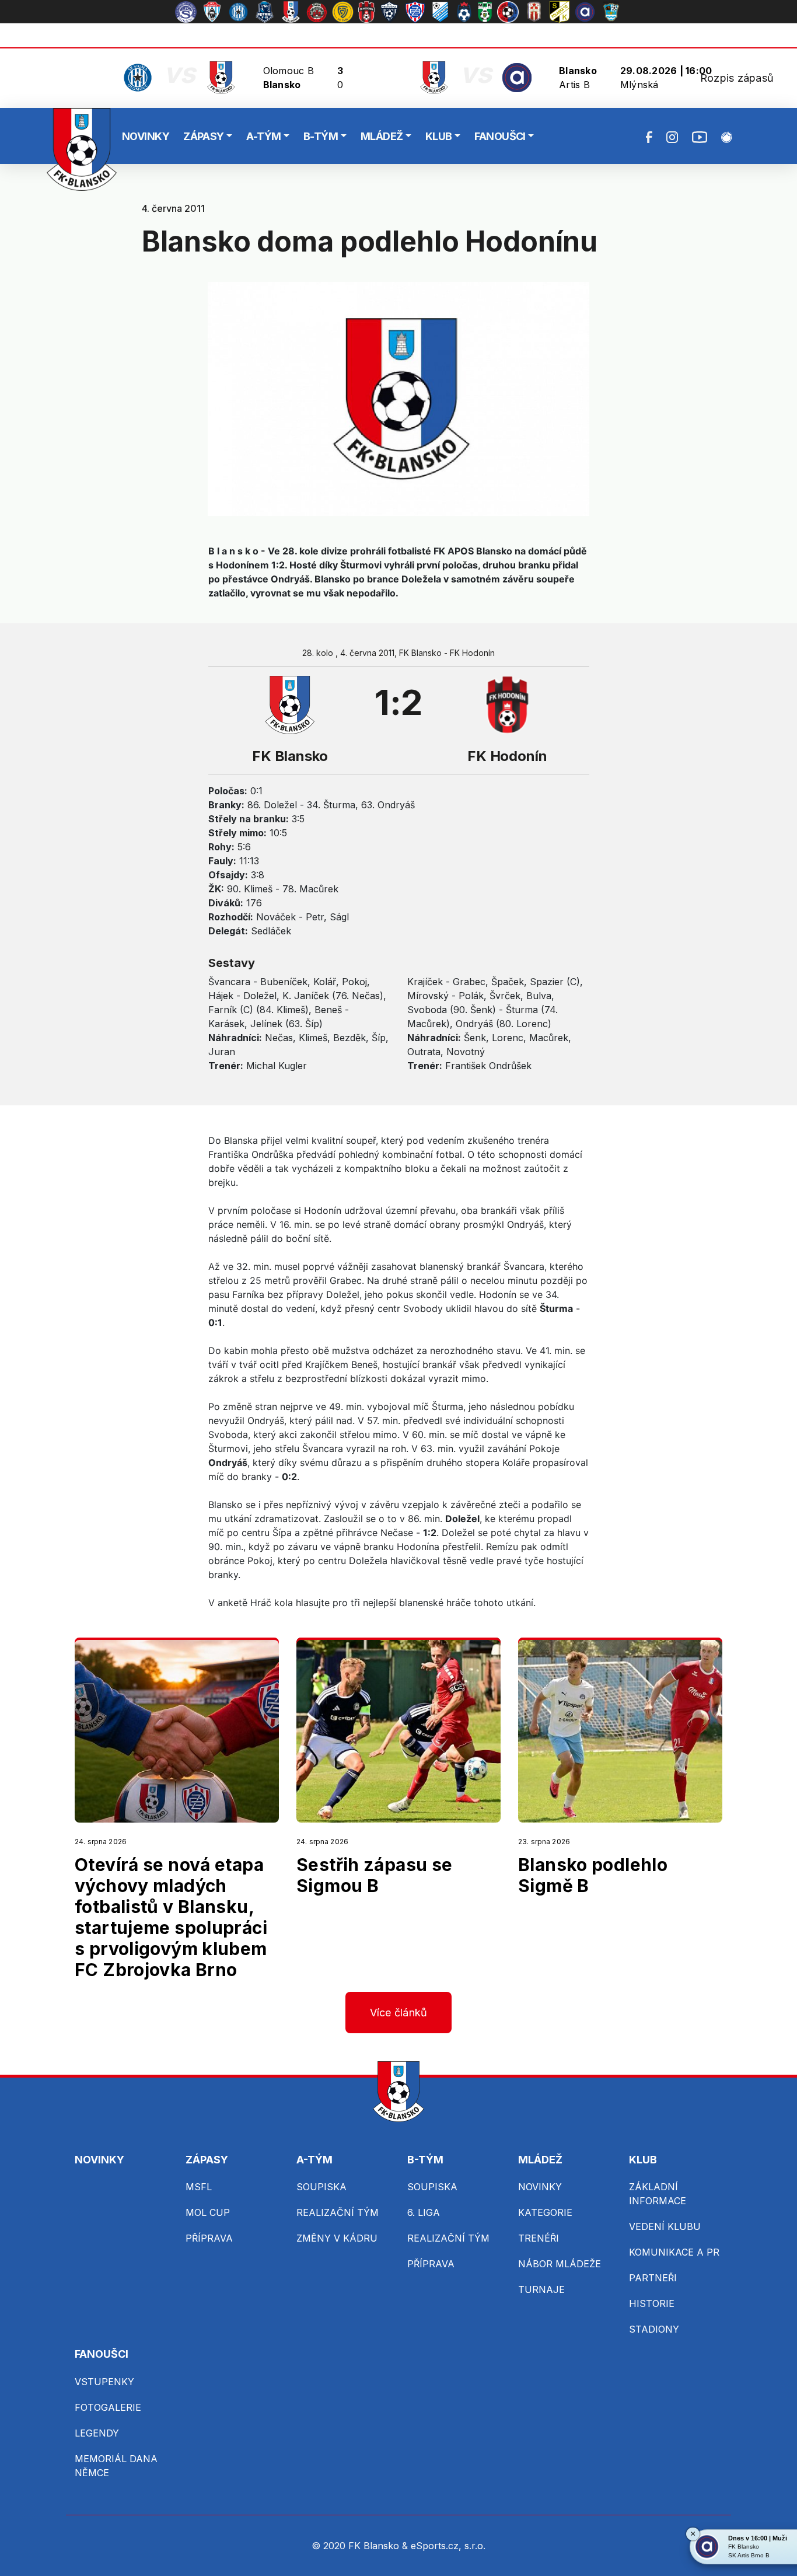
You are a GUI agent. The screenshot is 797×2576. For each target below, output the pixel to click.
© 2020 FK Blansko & (361, 2546)
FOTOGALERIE (108, 2407)
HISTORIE (652, 2303)
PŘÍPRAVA (209, 2238)
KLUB (439, 136)
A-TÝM (263, 136)
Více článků (399, 2013)
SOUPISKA (321, 2187)
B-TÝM (321, 136)
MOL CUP (208, 2212)
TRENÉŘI (539, 2238)
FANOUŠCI (500, 136)
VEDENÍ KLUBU (665, 2226)
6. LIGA (424, 2212)
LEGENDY (97, 2433)
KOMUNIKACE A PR (674, 2252)
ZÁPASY (204, 136)
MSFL (199, 2187)
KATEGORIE (545, 2212)
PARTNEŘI (653, 2278)
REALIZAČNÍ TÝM (338, 2212)
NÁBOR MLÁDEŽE (560, 2264)
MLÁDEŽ (382, 136)
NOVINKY (146, 136)
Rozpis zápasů (737, 78)
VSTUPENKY (104, 2382)
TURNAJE (541, 2289)
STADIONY (654, 2329)
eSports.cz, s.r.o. (448, 2546)
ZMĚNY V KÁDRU (337, 2238)
